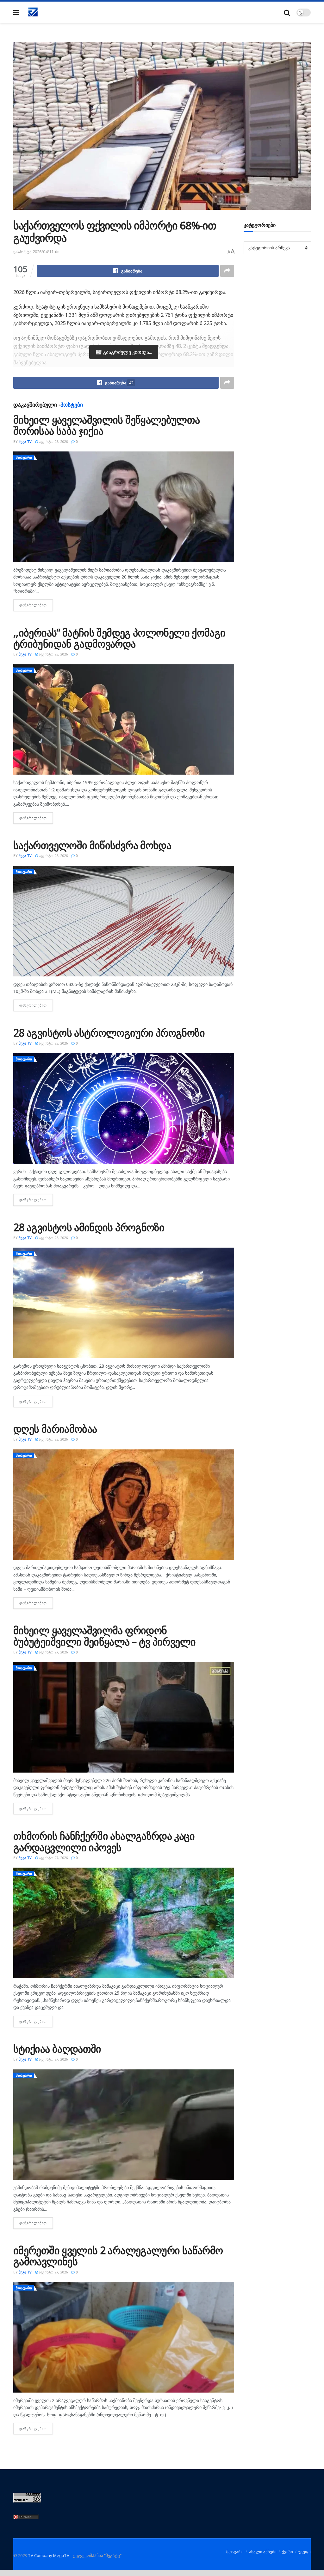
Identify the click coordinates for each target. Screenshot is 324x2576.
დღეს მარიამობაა (55, 1429)
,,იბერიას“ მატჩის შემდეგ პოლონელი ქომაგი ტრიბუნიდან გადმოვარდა (119, 638)
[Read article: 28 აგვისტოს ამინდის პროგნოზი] (124, 1303)
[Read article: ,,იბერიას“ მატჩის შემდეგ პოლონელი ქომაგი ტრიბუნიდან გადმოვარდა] (124, 720)
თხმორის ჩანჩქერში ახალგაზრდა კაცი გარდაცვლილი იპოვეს (104, 1841)
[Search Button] (287, 13)
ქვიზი (287, 2552)
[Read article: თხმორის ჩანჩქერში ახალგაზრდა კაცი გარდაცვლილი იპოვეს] (124, 1923)
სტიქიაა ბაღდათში (57, 2049)
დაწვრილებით (36, 605)
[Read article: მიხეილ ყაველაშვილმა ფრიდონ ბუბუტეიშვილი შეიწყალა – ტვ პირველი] (124, 1717)
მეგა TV (25, 441)
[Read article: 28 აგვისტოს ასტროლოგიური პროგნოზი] (124, 1108)
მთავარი (24, 457)
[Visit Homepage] (33, 12)
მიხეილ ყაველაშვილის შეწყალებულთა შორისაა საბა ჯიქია (107, 425)
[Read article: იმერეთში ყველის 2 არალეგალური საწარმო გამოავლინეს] (124, 2337)
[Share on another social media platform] (227, 271)
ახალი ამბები (263, 2552)
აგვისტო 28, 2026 (53, 441)
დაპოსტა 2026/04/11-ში (36, 252)
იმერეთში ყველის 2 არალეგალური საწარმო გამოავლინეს (118, 2256)
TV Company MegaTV (49, 2555)
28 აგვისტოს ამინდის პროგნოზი (89, 1227)
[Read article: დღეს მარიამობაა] (124, 1505)
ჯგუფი (305, 2552)
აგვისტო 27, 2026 (53, 1652)
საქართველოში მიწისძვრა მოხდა (92, 845)
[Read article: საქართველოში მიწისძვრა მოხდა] (124, 921)
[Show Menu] (16, 13)
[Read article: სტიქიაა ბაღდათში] (124, 2125)
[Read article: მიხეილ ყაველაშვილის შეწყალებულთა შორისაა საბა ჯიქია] (124, 507)
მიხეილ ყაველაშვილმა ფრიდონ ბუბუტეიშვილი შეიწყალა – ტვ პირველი (104, 1636)
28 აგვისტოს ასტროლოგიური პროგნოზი (109, 1033)
